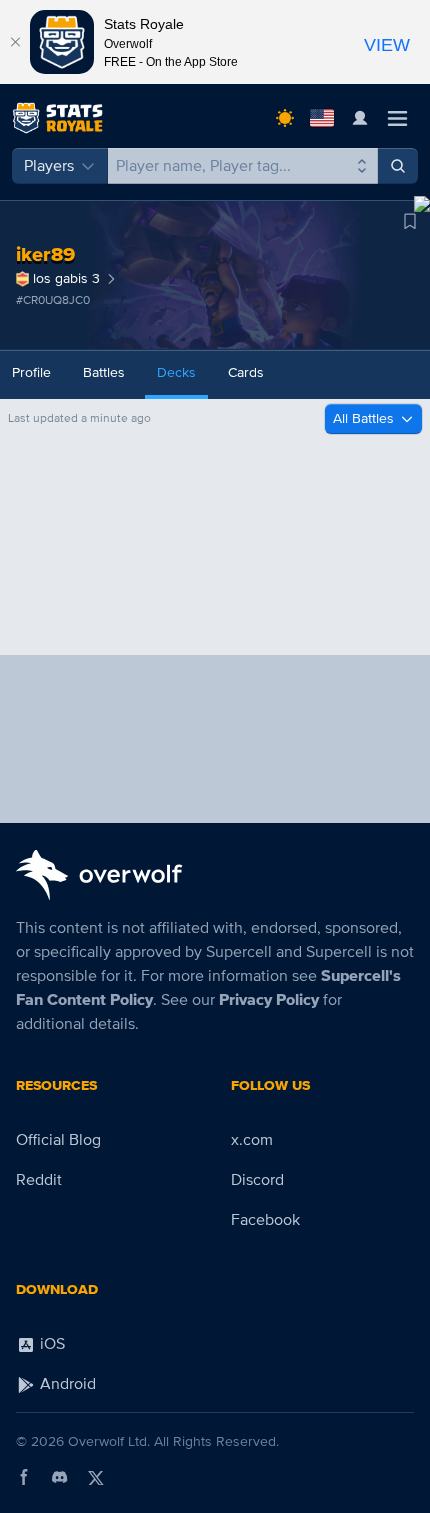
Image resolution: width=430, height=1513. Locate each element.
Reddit (39, 1180)
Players (49, 166)
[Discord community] (60, 1477)
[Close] (15, 42)
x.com (252, 1140)
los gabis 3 (66, 278)
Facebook (265, 1220)
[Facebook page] (24, 1477)
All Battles (363, 418)
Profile (31, 372)
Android (66, 1384)
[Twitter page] (96, 1477)
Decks (176, 372)
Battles (104, 372)
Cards (246, 372)
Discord (257, 1180)
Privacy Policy (269, 1000)
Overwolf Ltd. (109, 1441)
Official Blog (58, 1140)
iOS (50, 1344)
